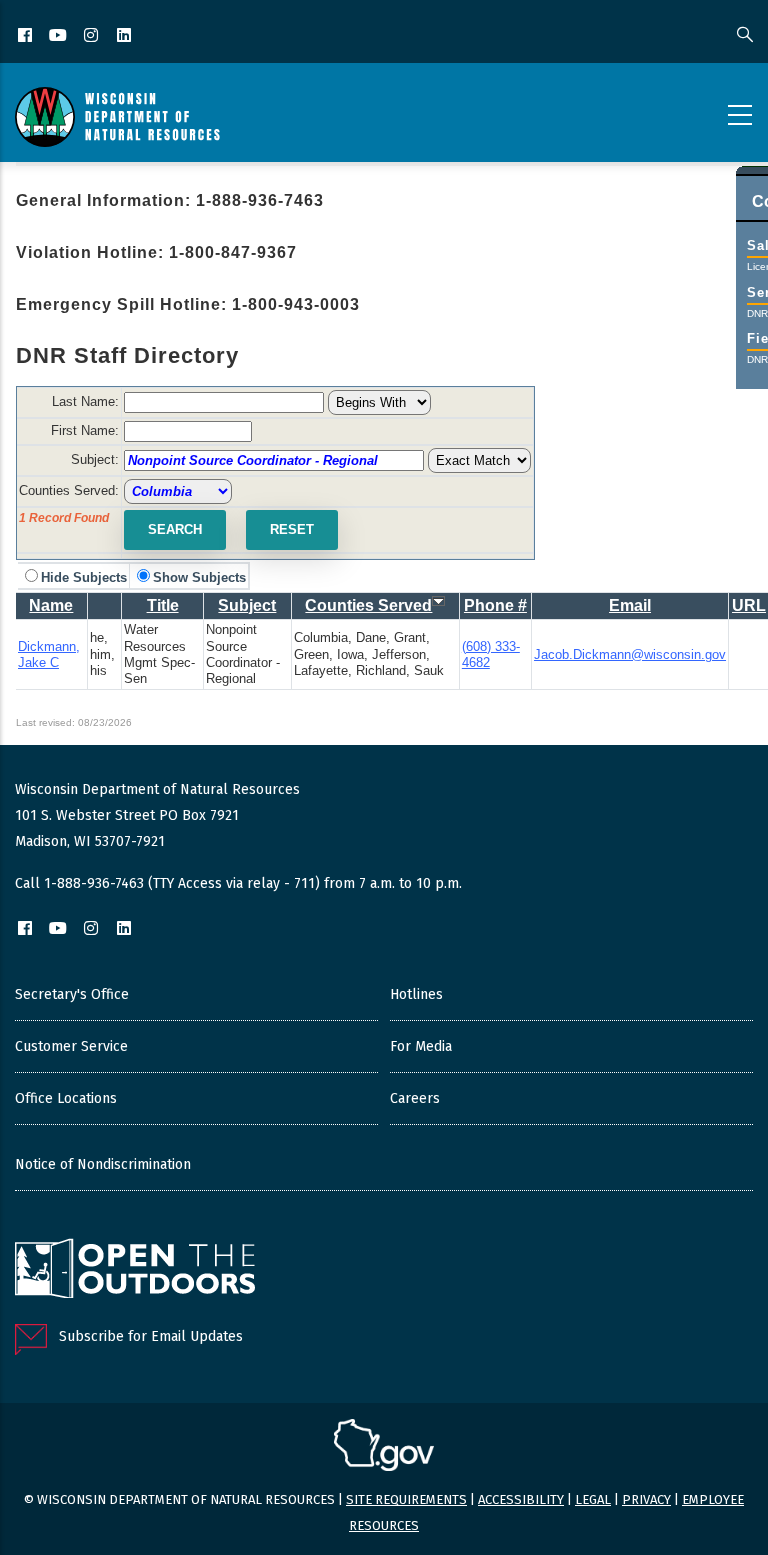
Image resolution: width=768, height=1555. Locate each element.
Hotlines (416, 994)
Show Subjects (199, 577)
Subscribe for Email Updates (151, 1336)
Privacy (646, 1499)
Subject (247, 605)
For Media (421, 1046)
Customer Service (71, 1046)
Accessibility (521, 1499)
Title (163, 605)
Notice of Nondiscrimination (103, 1164)
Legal (593, 1499)
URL (749, 605)
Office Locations (66, 1098)
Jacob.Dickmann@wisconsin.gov (630, 654)
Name (51, 605)
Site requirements (406, 1499)
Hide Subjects (84, 577)
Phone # (495, 605)
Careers (415, 1098)
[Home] (117, 117)
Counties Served (368, 605)
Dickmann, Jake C (49, 654)
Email (630, 605)
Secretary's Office (72, 994)
